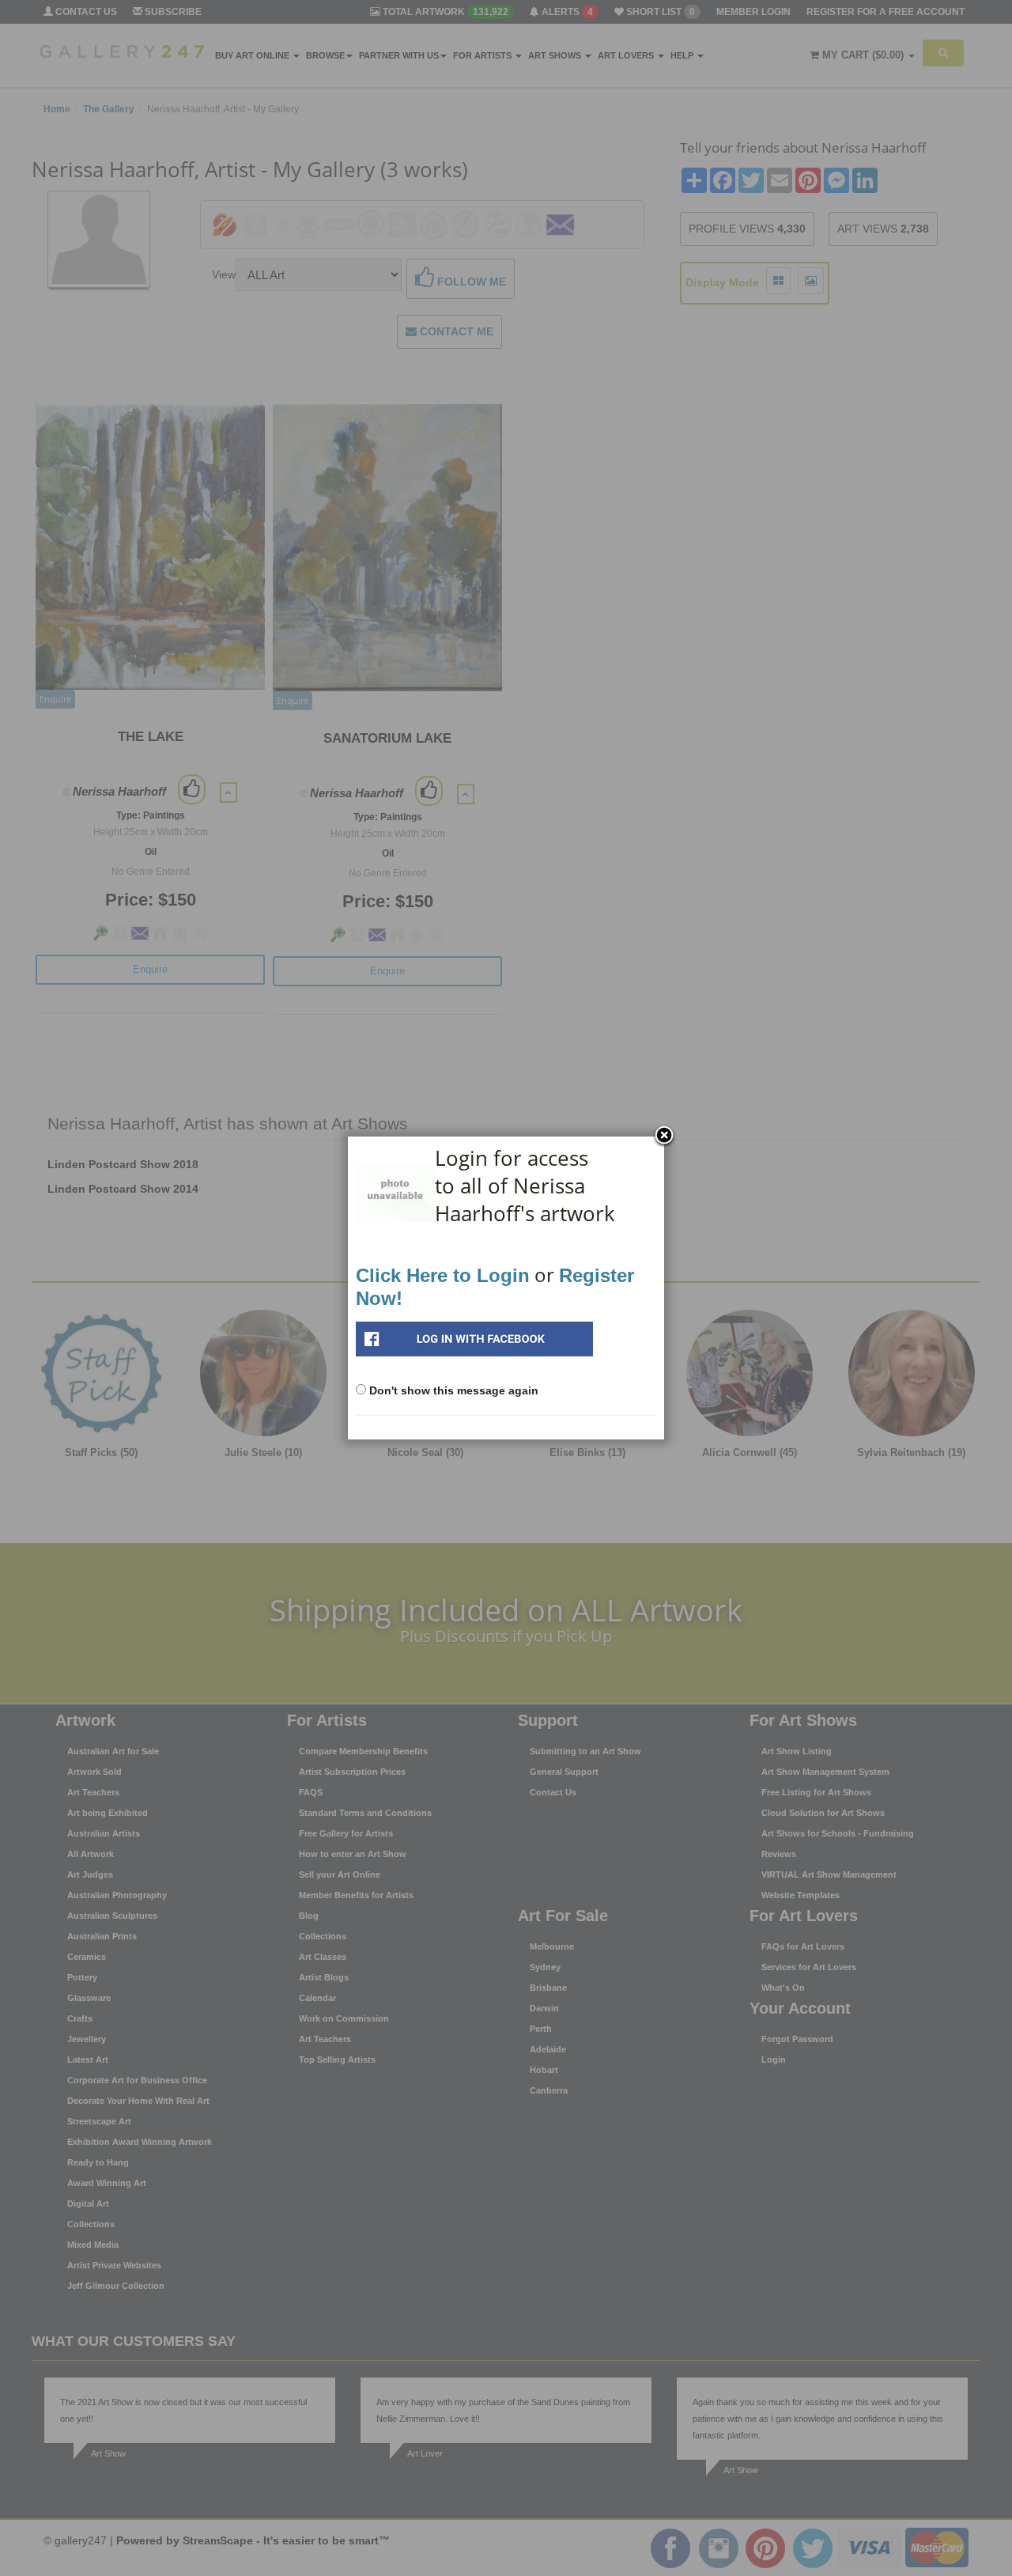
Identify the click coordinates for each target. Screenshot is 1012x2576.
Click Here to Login (443, 1275)
